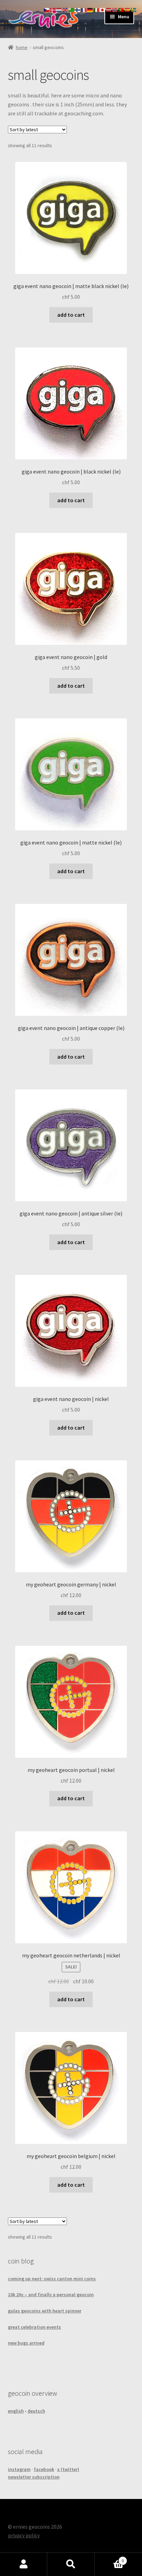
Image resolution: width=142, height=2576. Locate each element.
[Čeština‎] (47, 9)
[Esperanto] (72, 9)
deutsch (36, 2411)
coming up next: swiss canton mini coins (52, 2279)
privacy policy (24, 2535)
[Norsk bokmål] (115, 9)
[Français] (84, 9)
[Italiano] (97, 9)
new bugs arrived (26, 2343)
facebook (44, 2469)
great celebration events (34, 2327)
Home (22, 47)
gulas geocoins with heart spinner (45, 2311)
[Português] (121, 9)
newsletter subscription (34, 2477)
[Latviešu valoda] (109, 9)
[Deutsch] (90, 9)
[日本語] (103, 9)
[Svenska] (134, 9)
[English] (65, 9)
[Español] (128, 9)
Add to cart (71, 315)
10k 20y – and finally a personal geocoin (51, 2294)
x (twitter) (68, 2469)
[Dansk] (53, 9)
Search (71, 2564)
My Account (24, 2564)
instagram (19, 2469)
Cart (109, 2558)
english (16, 2411)
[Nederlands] (59, 9)
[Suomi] (78, 9)
